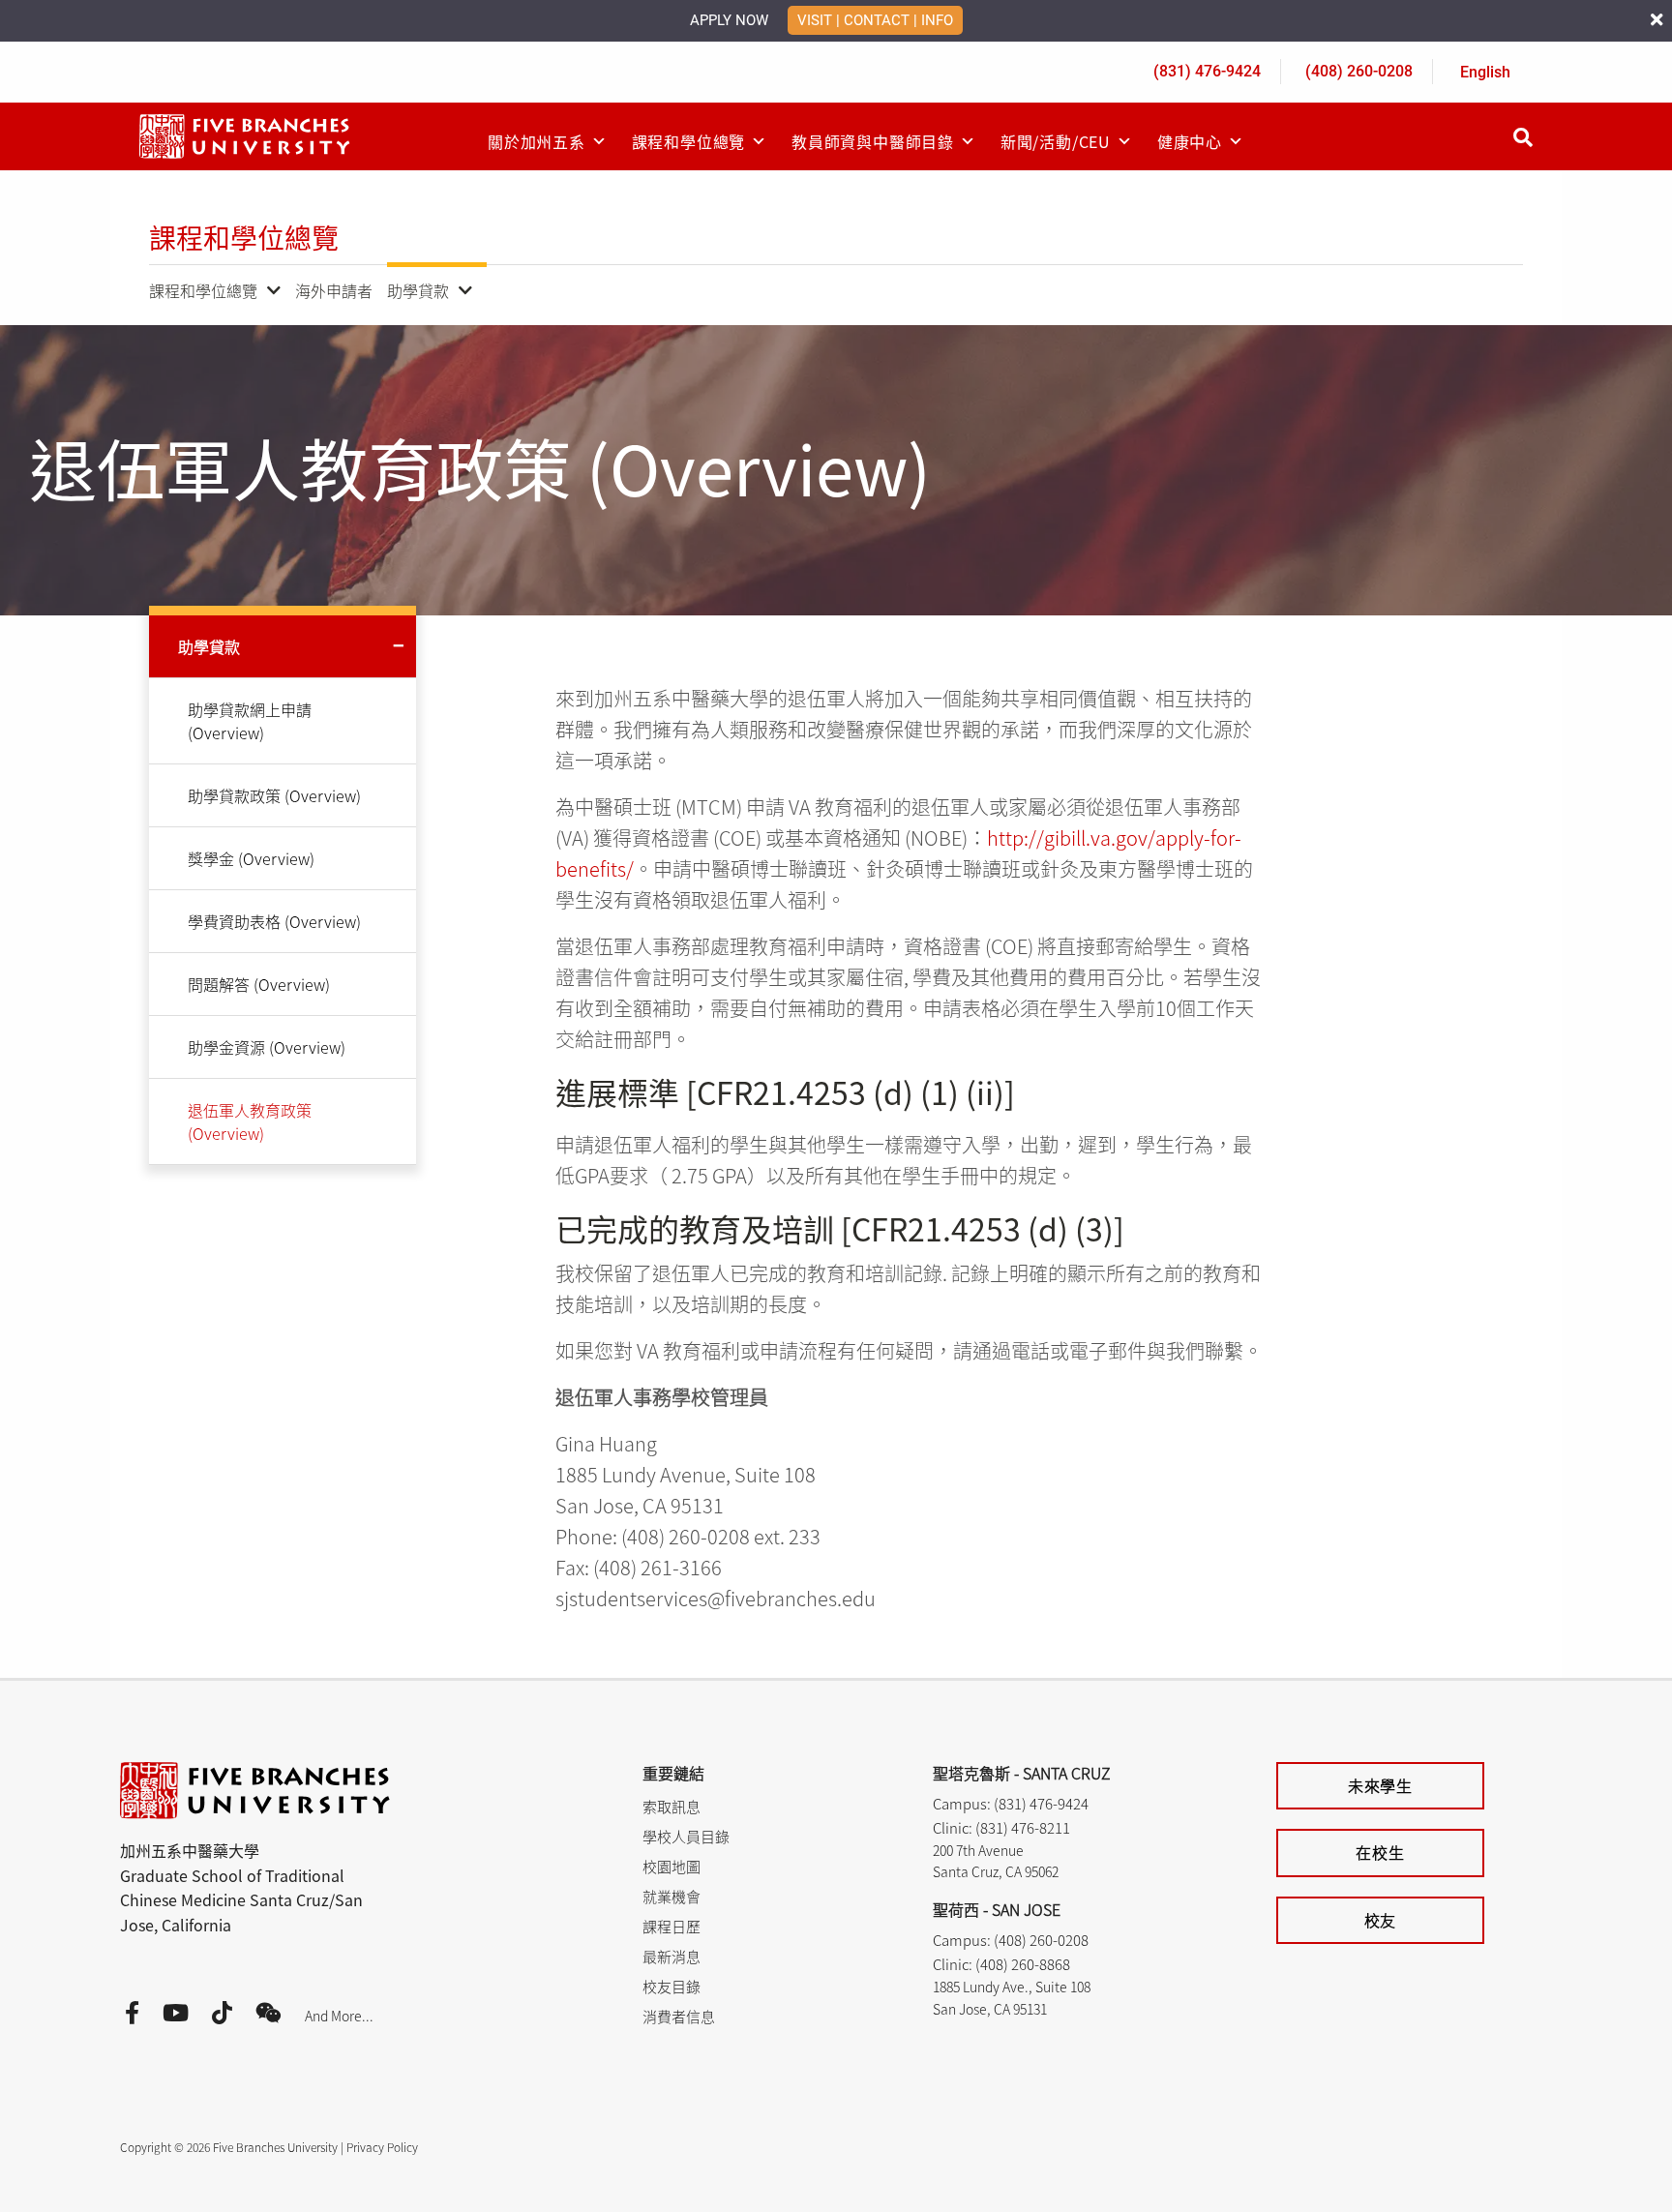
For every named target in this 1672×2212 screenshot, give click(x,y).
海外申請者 (334, 290)
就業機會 (672, 1896)
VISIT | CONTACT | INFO (875, 20)
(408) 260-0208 (1359, 71)
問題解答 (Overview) (259, 984)
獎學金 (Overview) (251, 858)
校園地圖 (672, 1866)
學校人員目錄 (686, 1836)
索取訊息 (672, 1806)
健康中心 (1190, 141)
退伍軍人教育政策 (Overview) (250, 1121)
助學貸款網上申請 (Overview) (250, 721)
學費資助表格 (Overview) (274, 921)
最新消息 (672, 1956)
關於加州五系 (537, 141)
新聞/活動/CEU (1056, 141)
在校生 (1380, 1852)
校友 (1381, 1920)
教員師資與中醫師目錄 (873, 141)
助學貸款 (418, 290)
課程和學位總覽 (689, 141)
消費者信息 (679, 2016)
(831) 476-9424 (1207, 71)
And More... (339, 2016)
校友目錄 (672, 1986)
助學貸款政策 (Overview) (274, 795)
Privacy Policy (382, 2147)
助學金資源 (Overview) (267, 1047)
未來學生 (1380, 1785)
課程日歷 (672, 1926)
